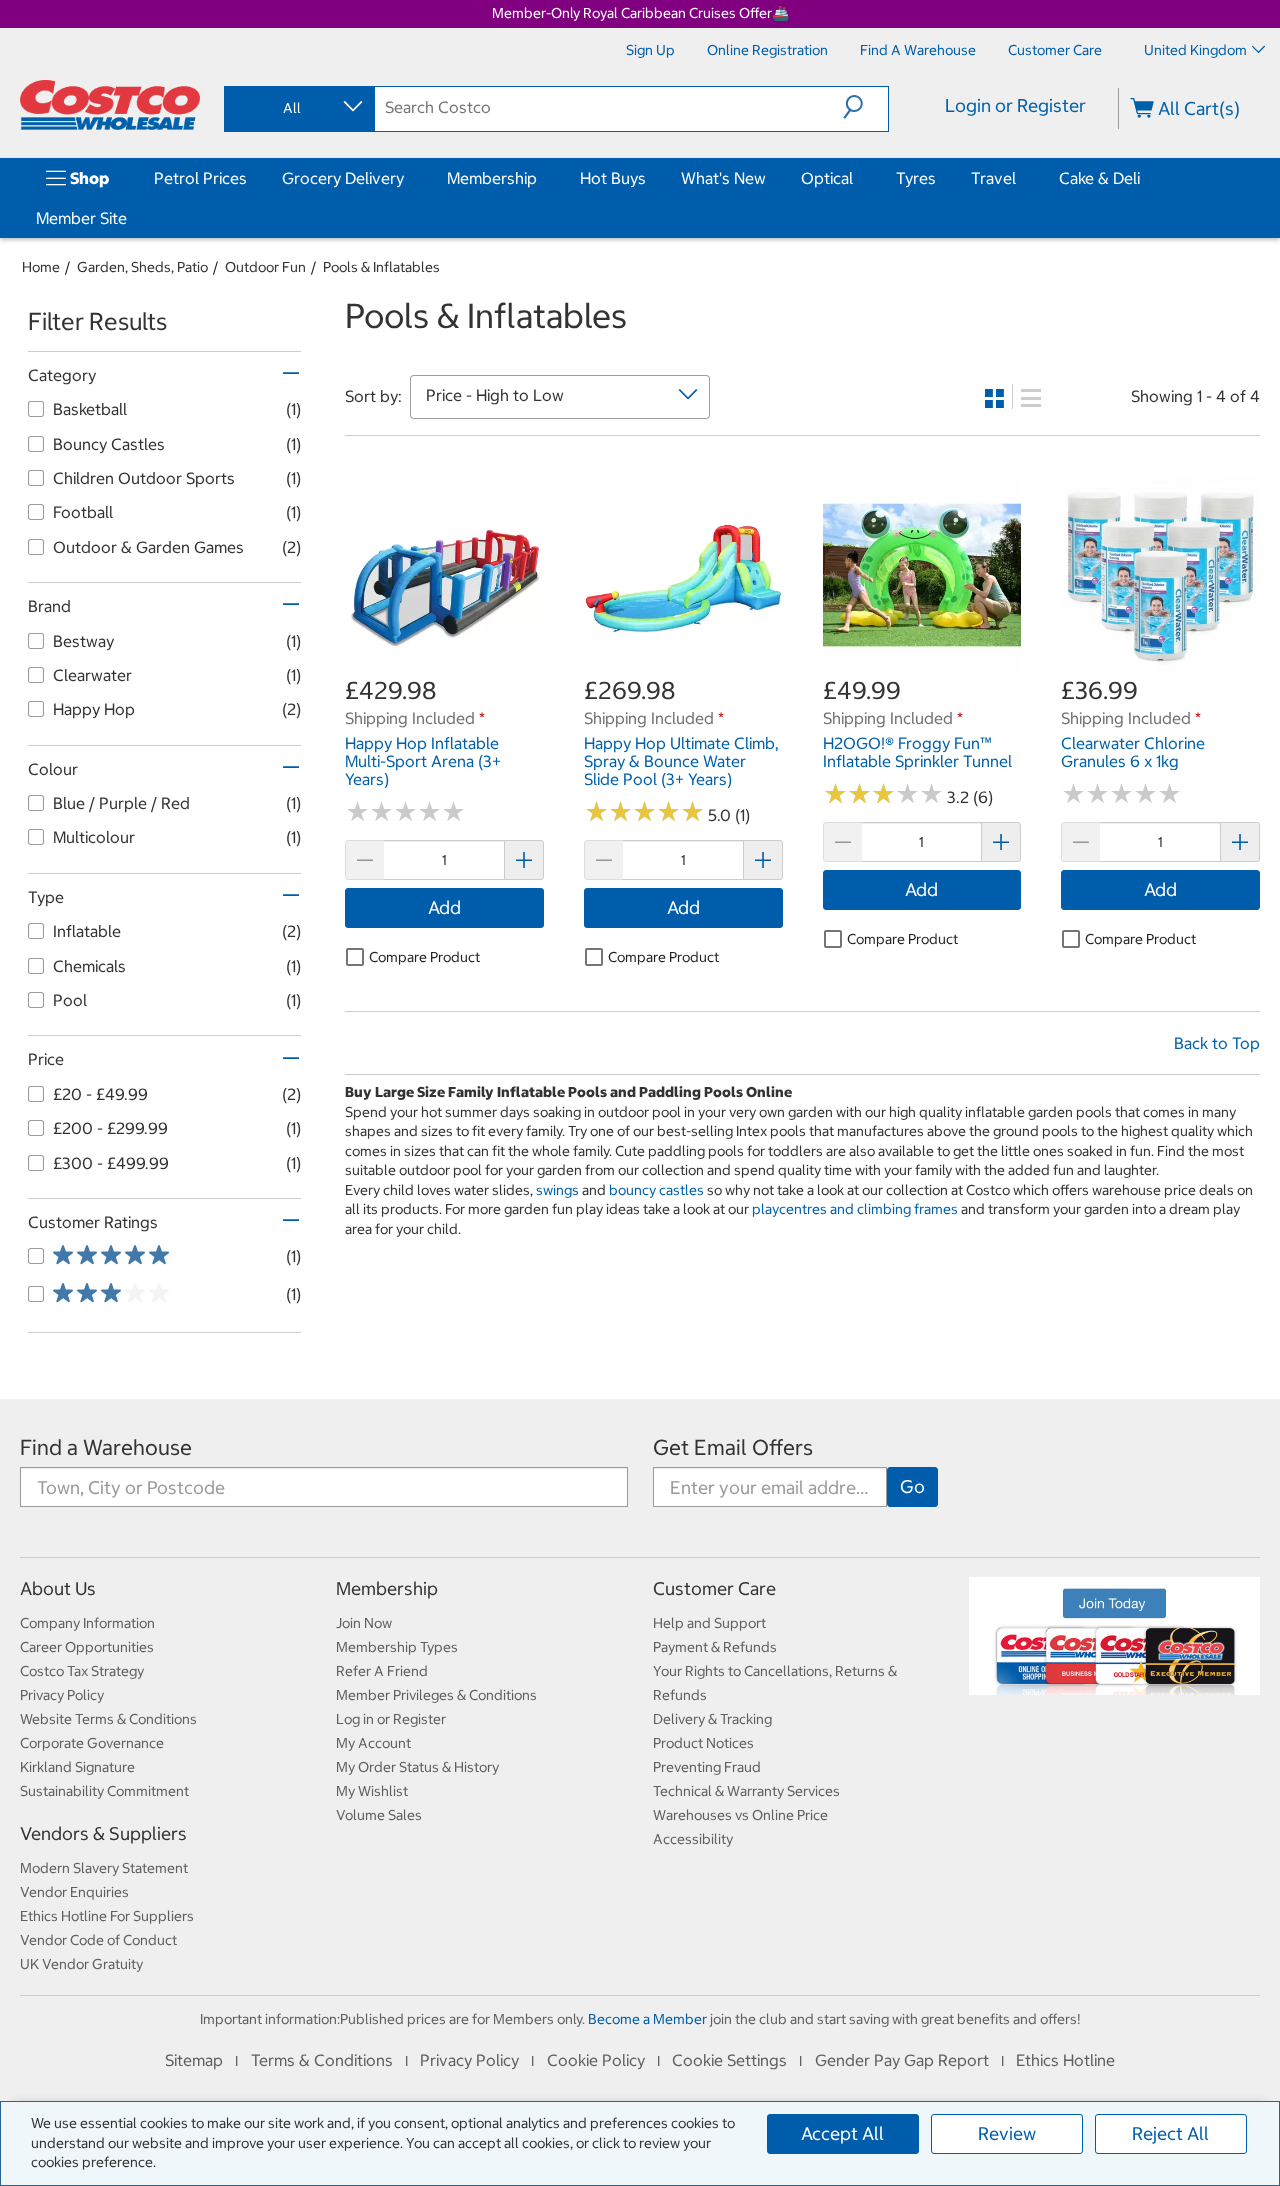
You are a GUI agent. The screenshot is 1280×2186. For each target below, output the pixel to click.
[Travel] (1020, 178)
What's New (723, 178)
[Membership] (541, 178)
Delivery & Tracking (712, 1719)
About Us (58, 1588)
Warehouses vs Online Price (740, 1815)
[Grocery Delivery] (408, 178)
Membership (492, 178)
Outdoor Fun (265, 267)
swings (557, 1190)
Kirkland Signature (77, 1767)
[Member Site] (131, 218)
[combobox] (298, 108)
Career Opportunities (87, 1647)
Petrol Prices (200, 178)
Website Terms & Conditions (108, 1719)
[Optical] (857, 178)
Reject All (1170, 2133)
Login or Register (1015, 105)
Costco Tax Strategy (82, 1671)
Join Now (364, 1623)
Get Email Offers (733, 1447)
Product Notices (703, 1743)
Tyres (916, 178)
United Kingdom (1195, 50)
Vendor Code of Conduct (98, 1940)
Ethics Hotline (1065, 2060)
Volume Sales (379, 1815)
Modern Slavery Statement (104, 1868)
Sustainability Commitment (104, 1791)
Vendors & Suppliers (103, 1833)
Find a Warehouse (106, 1447)
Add (444, 907)
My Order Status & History (417, 1767)
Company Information (87, 1623)
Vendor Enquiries (74, 1892)
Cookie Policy (596, 2060)
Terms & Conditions (322, 2060)
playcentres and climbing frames (855, 1209)
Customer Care (714, 1588)
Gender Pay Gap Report (902, 2060)
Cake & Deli (1099, 178)
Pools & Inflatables (381, 267)
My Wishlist (372, 1791)
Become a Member (647, 2019)
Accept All (842, 2133)
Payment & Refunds (715, 1647)
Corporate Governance (92, 1743)
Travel (993, 178)
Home (41, 267)
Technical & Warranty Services (746, 1791)
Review (1007, 2133)
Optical (827, 178)
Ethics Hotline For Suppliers (107, 1916)
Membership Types (397, 1647)
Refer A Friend (382, 1671)
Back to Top (1217, 1043)
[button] (865, 107)
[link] (444, 664)
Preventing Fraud (707, 1767)
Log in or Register (391, 1719)
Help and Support (709, 1623)
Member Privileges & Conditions (436, 1695)
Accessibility (693, 1839)
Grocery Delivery (343, 178)
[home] (110, 105)
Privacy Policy (62, 1695)
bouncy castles (656, 1190)
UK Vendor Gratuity (81, 1964)
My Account (373, 1743)
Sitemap (194, 2060)
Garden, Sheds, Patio (142, 267)
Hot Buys (613, 178)
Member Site (81, 218)
